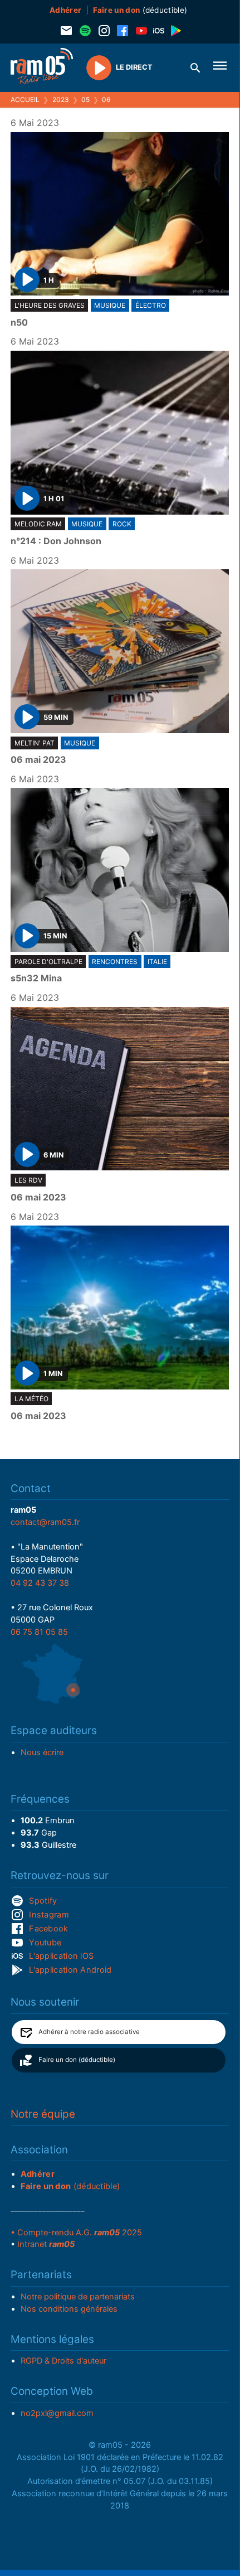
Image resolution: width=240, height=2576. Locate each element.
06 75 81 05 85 (39, 1632)
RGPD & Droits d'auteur (63, 2361)
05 (85, 100)
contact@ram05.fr (45, 1522)
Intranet (46, 2244)
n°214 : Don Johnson (56, 541)
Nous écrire (42, 1752)
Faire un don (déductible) (77, 2060)
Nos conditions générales (69, 2309)
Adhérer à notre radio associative (89, 2032)
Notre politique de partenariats (78, 2297)
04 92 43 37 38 (40, 1583)
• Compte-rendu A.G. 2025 (76, 2233)
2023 (61, 100)
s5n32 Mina (36, 979)
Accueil (25, 100)
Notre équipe (43, 2114)
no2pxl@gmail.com (57, 2413)
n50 (19, 323)
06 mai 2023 (38, 760)
